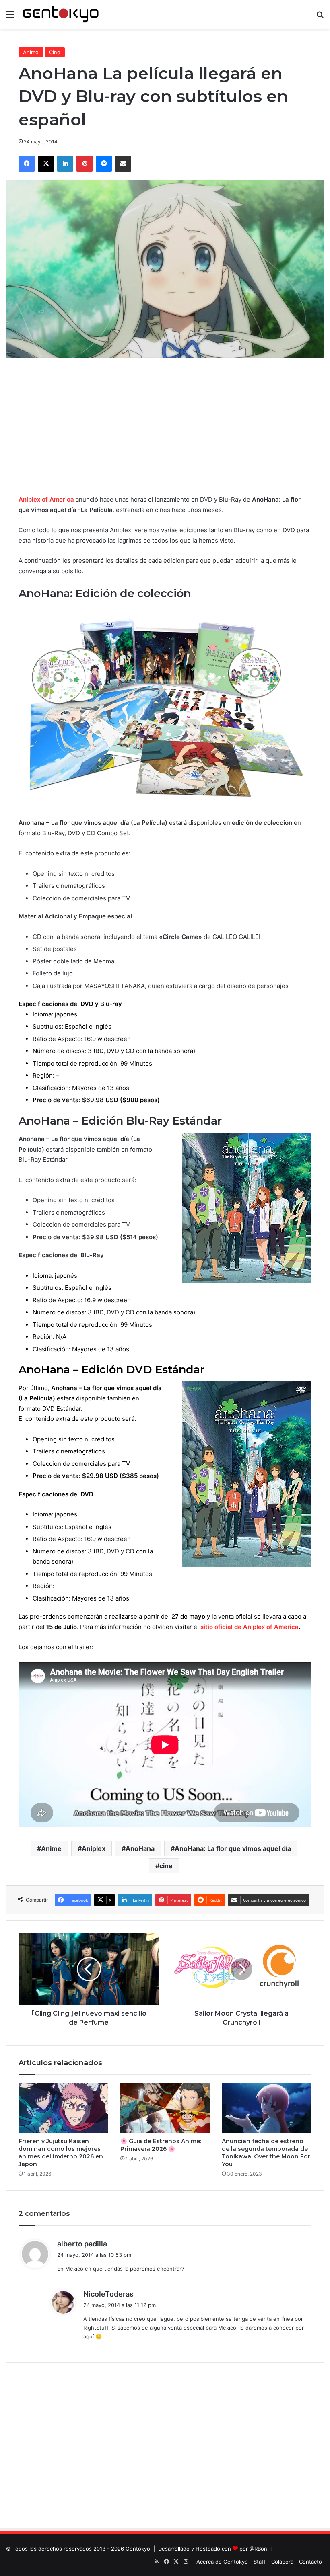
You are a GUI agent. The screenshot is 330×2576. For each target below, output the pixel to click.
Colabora (282, 2562)
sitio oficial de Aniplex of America (250, 1627)
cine (166, 1866)
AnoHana (140, 1848)
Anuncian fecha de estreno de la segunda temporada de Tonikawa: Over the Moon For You (266, 2153)
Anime (31, 52)
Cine (55, 52)
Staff (260, 2562)
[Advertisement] (165, 426)
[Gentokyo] (61, 14)
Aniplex (94, 1848)
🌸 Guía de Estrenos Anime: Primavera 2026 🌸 (161, 2145)
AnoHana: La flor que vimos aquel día (233, 1848)
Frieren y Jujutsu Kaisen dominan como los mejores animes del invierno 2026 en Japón (61, 2153)
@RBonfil (261, 2549)
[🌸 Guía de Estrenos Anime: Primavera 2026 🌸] (165, 2108)
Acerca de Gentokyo (222, 2562)
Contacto (310, 2562)
